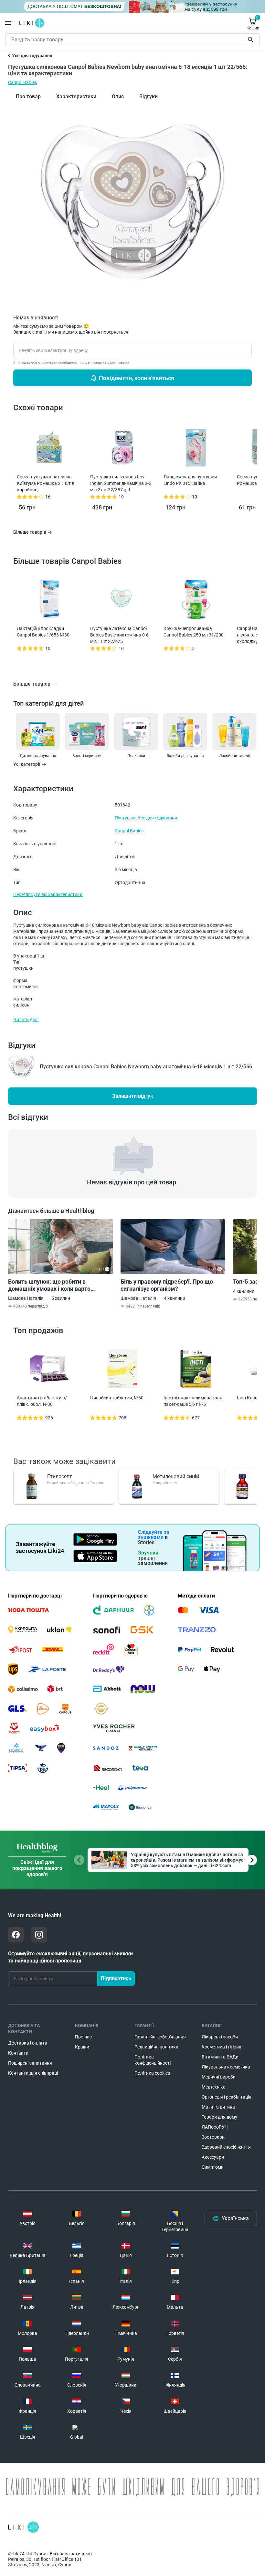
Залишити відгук (133, 1096)
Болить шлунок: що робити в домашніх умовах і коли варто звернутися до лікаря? (49, 1285)
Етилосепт (60, 1476)
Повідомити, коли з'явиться (137, 378)
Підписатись (116, 1978)
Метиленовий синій (176, 1476)
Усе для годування (157, 818)
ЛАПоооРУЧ (215, 2127)
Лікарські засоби (220, 2037)
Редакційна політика (156, 2047)
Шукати (252, 40)
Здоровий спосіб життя (226, 2147)
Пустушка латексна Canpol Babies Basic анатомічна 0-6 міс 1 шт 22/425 (119, 635)
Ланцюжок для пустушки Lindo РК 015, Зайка (190, 480)
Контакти (18, 2053)
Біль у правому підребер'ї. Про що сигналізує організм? (167, 1285)
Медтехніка (214, 2087)
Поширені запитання (30, 2063)
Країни (82, 2047)
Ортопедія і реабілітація (227, 2097)
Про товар (28, 96)
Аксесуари (213, 2157)
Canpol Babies (22, 82)
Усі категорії (27, 764)
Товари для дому (219, 2117)
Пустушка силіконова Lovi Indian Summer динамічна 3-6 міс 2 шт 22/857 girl (121, 483)
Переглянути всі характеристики (48, 894)
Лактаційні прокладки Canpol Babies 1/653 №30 (43, 632)
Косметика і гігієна (222, 2047)
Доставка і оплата (28, 2043)
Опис (118, 96)
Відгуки (148, 96)
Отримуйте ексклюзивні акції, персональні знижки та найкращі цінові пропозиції (70, 1957)
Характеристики (76, 96)
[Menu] (8, 23)
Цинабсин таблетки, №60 (117, 1398)
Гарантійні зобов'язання (160, 2037)
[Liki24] (23, 2527)
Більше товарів (32, 684)
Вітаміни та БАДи (220, 2057)
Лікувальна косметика (226, 2067)
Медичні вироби (219, 2077)
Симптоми (213, 2167)
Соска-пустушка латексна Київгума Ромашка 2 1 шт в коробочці (46, 483)
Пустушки (125, 818)
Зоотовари (213, 2137)
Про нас (83, 2037)
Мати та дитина (218, 2107)
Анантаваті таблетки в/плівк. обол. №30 (42, 1401)
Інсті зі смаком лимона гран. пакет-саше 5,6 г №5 (194, 1401)
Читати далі (26, 1020)
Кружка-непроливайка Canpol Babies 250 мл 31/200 (194, 632)
